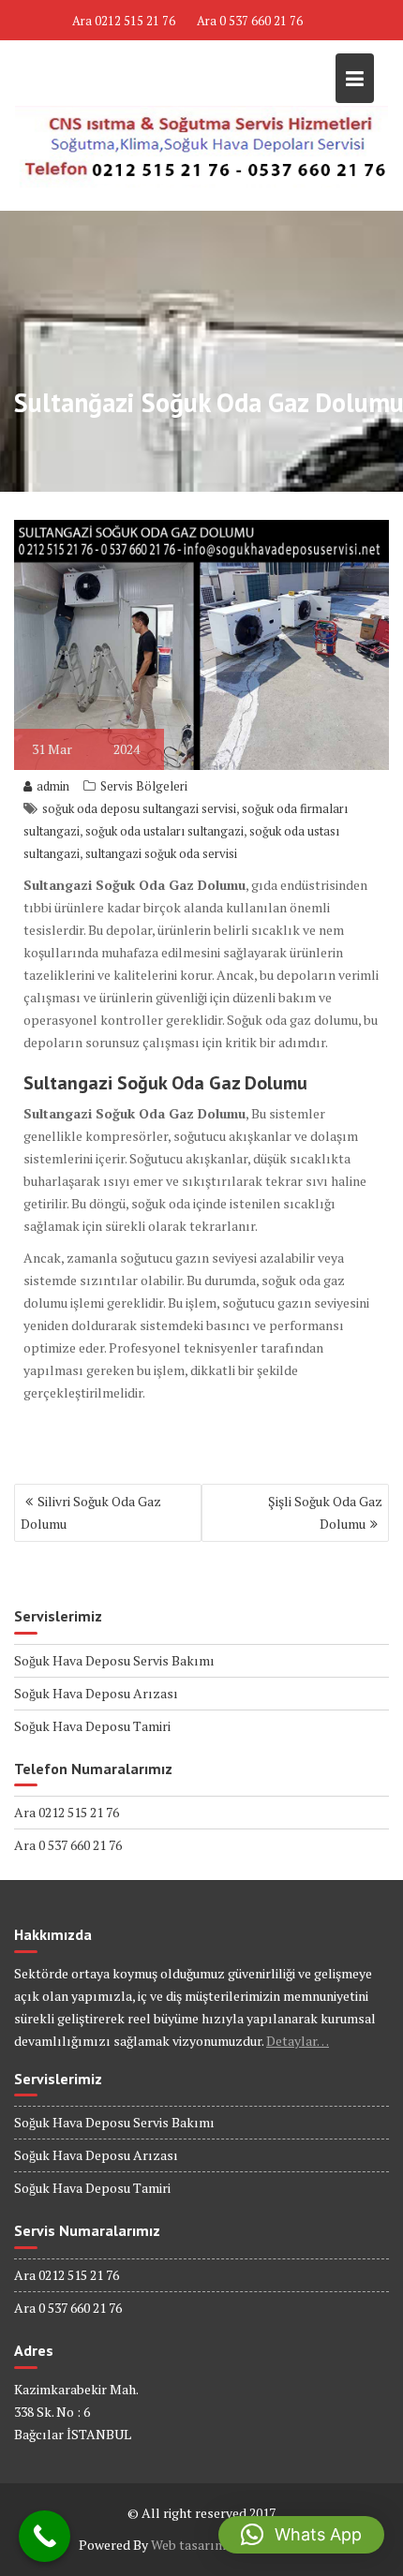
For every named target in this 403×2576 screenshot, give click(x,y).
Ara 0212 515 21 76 (124, 21)
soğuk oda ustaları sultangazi (164, 831)
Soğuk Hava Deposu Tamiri (92, 1726)
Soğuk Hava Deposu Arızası (96, 1693)
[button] (301, 2535)
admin (53, 786)
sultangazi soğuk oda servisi (161, 853)
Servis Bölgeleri (144, 786)
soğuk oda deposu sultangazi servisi (139, 808)
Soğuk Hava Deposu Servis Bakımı (114, 1660)
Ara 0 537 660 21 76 (250, 21)
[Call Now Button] (45, 2536)
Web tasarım (188, 2545)
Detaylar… (298, 2041)
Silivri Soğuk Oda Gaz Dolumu (91, 1512)
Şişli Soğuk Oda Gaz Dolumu (325, 1512)
